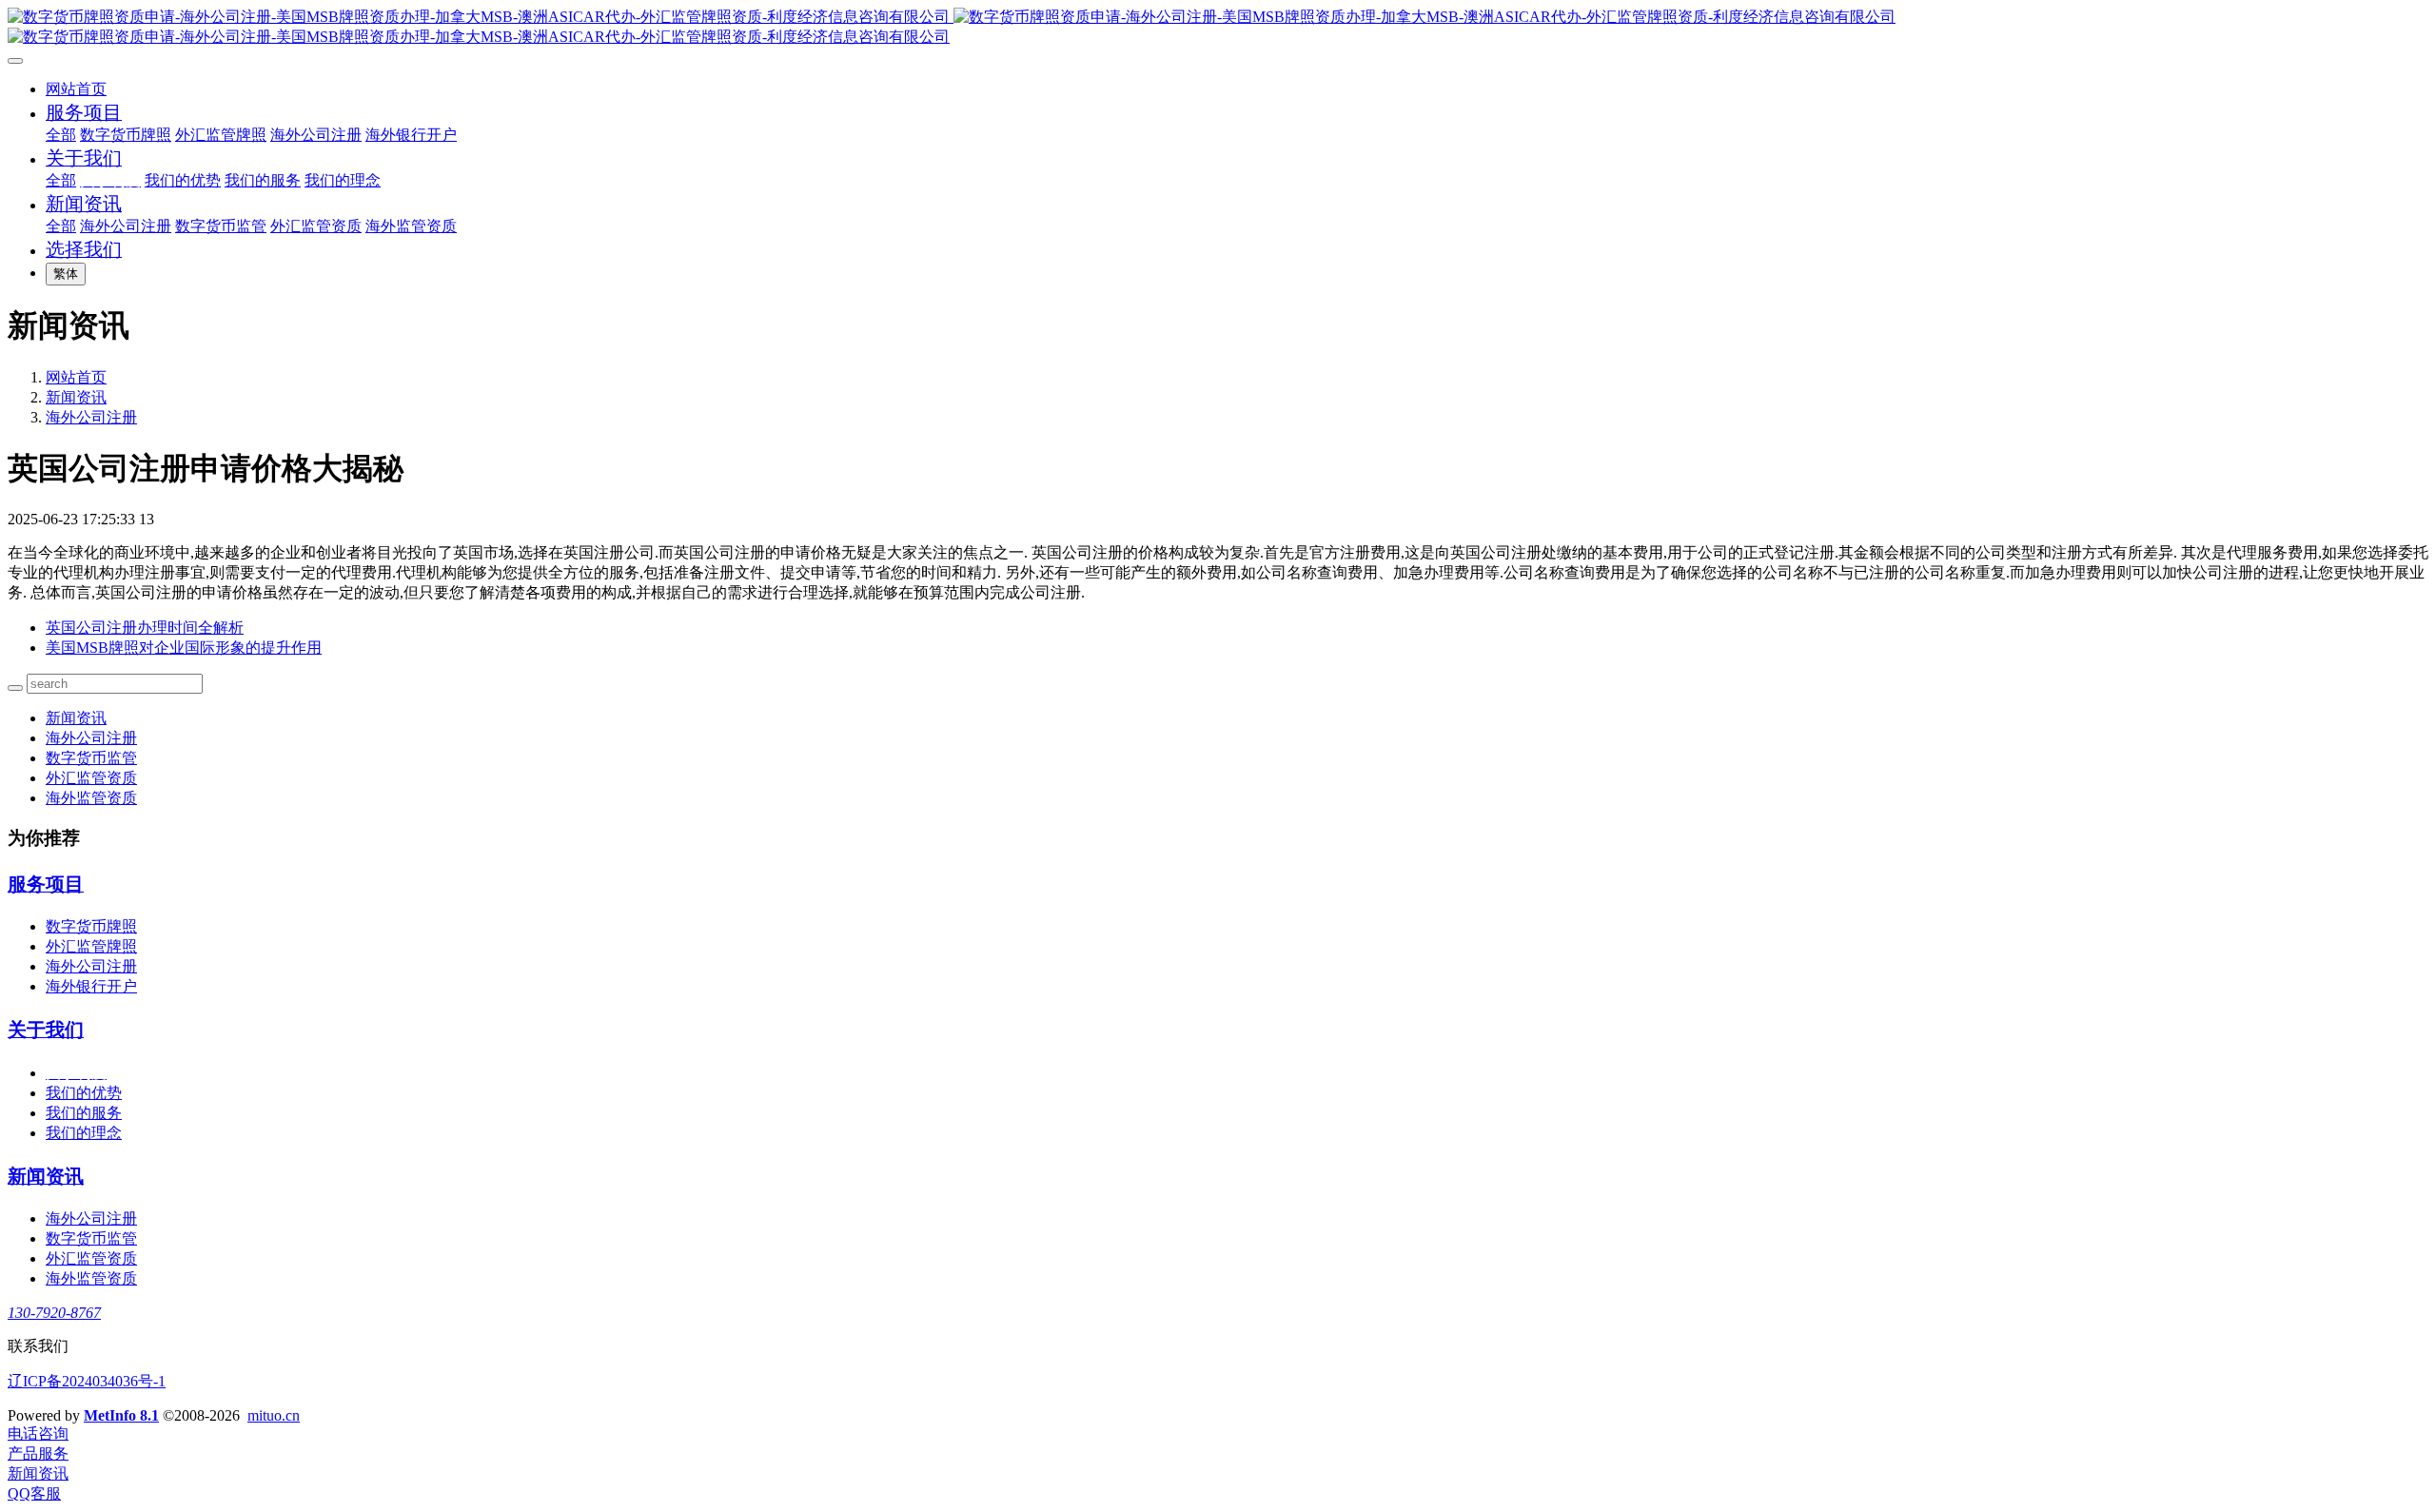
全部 (61, 135)
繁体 (66, 274)
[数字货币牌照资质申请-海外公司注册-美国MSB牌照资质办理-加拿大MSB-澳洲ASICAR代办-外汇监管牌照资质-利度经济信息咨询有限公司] (1218, 28)
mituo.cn (274, 1415)
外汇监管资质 (91, 778)
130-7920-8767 (54, 1313)
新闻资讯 (76, 397)
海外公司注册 (91, 417)
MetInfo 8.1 (121, 1415)
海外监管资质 (91, 798)
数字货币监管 (91, 758)
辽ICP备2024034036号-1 (87, 1381)
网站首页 (76, 89)
